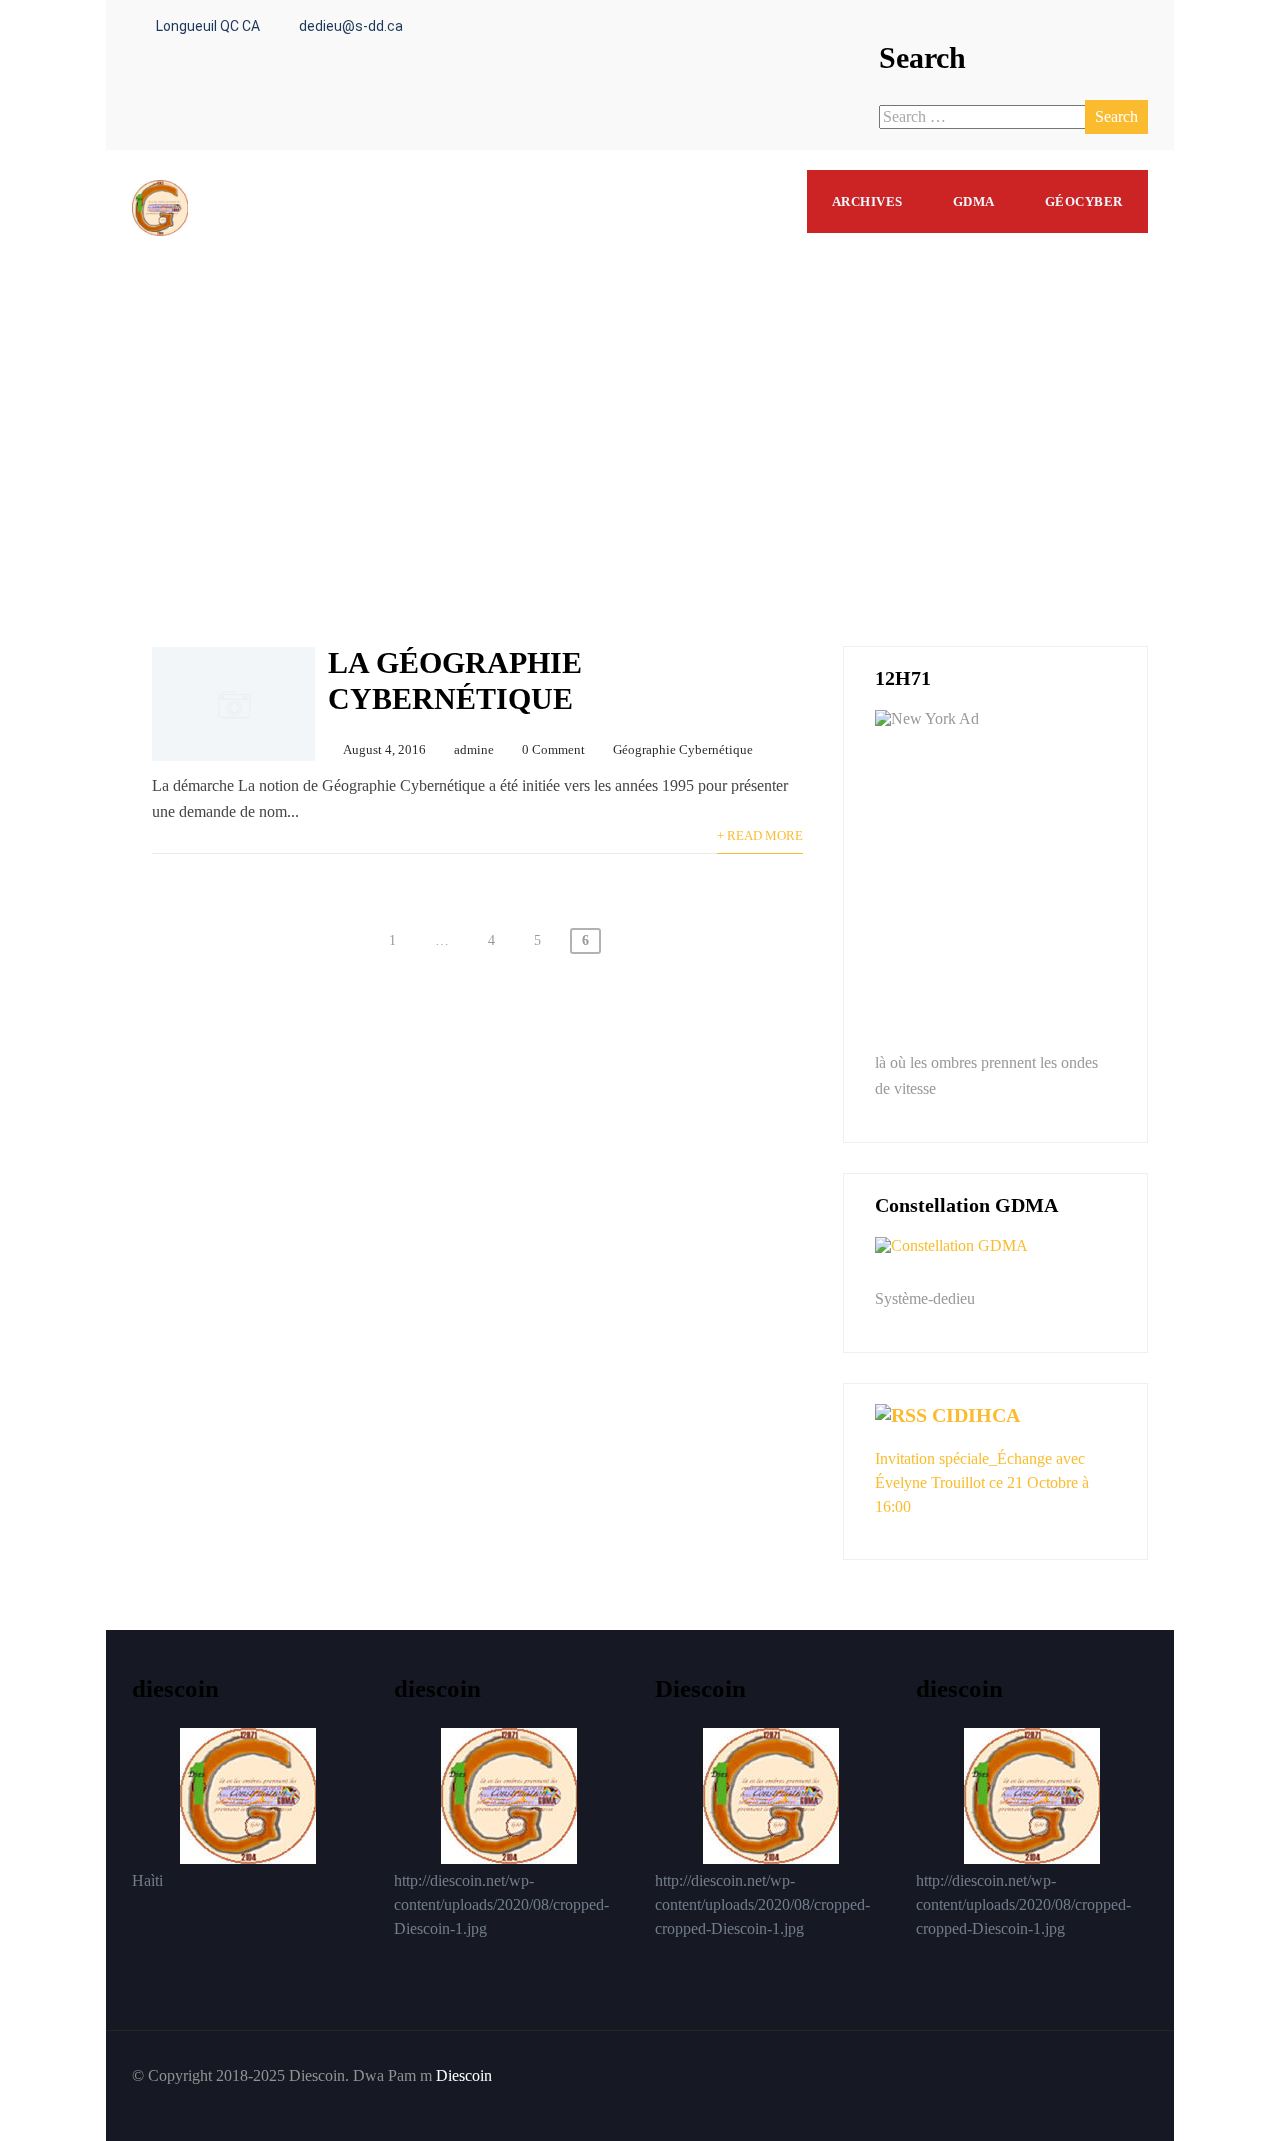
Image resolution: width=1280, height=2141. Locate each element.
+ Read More (760, 836)
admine (474, 750)
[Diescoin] (160, 158)
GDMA (974, 201)
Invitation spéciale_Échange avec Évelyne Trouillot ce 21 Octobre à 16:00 (982, 1482)
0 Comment (553, 750)
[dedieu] (996, 1259)
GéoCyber (1084, 201)
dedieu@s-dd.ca (351, 26)
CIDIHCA (976, 1415)
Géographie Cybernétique (683, 750)
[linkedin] (1142, 2076)
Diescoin (464, 2075)
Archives (867, 201)
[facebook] (1126, 2076)
